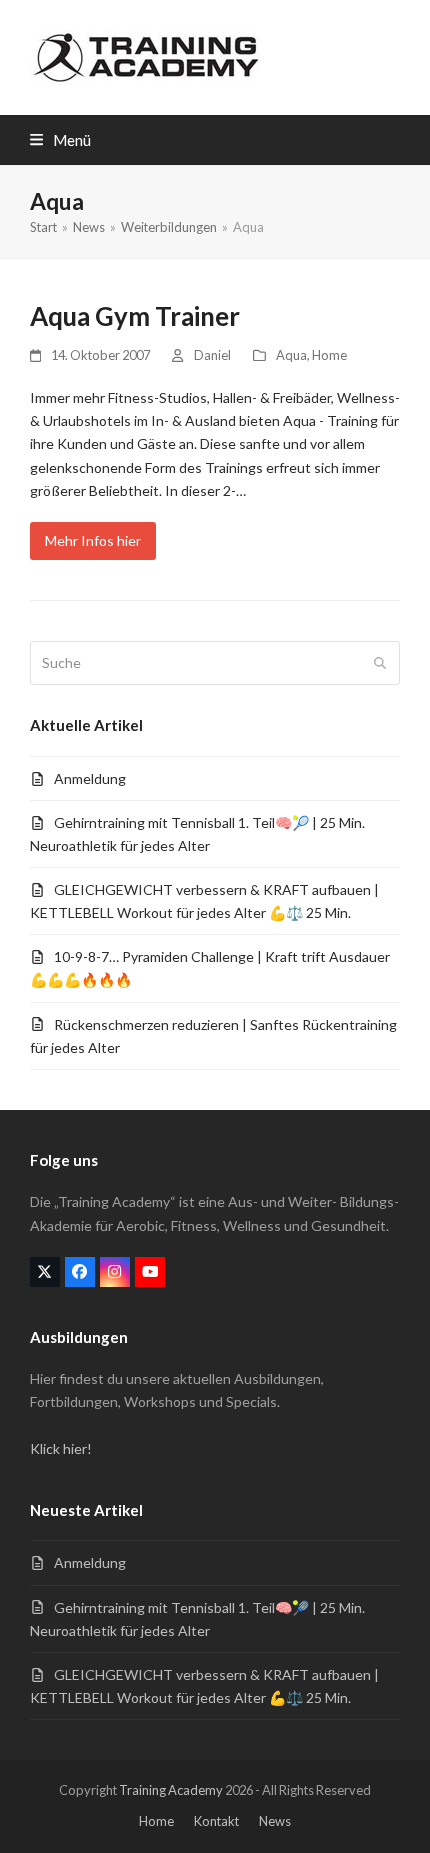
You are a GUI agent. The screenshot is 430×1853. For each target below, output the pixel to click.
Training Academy (171, 1790)
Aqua (291, 355)
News (275, 1821)
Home (329, 355)
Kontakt (216, 1821)
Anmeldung (90, 778)
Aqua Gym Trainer (135, 316)
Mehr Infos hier (93, 540)
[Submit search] (380, 663)
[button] (60, 140)
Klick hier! (61, 1448)
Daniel (212, 355)
